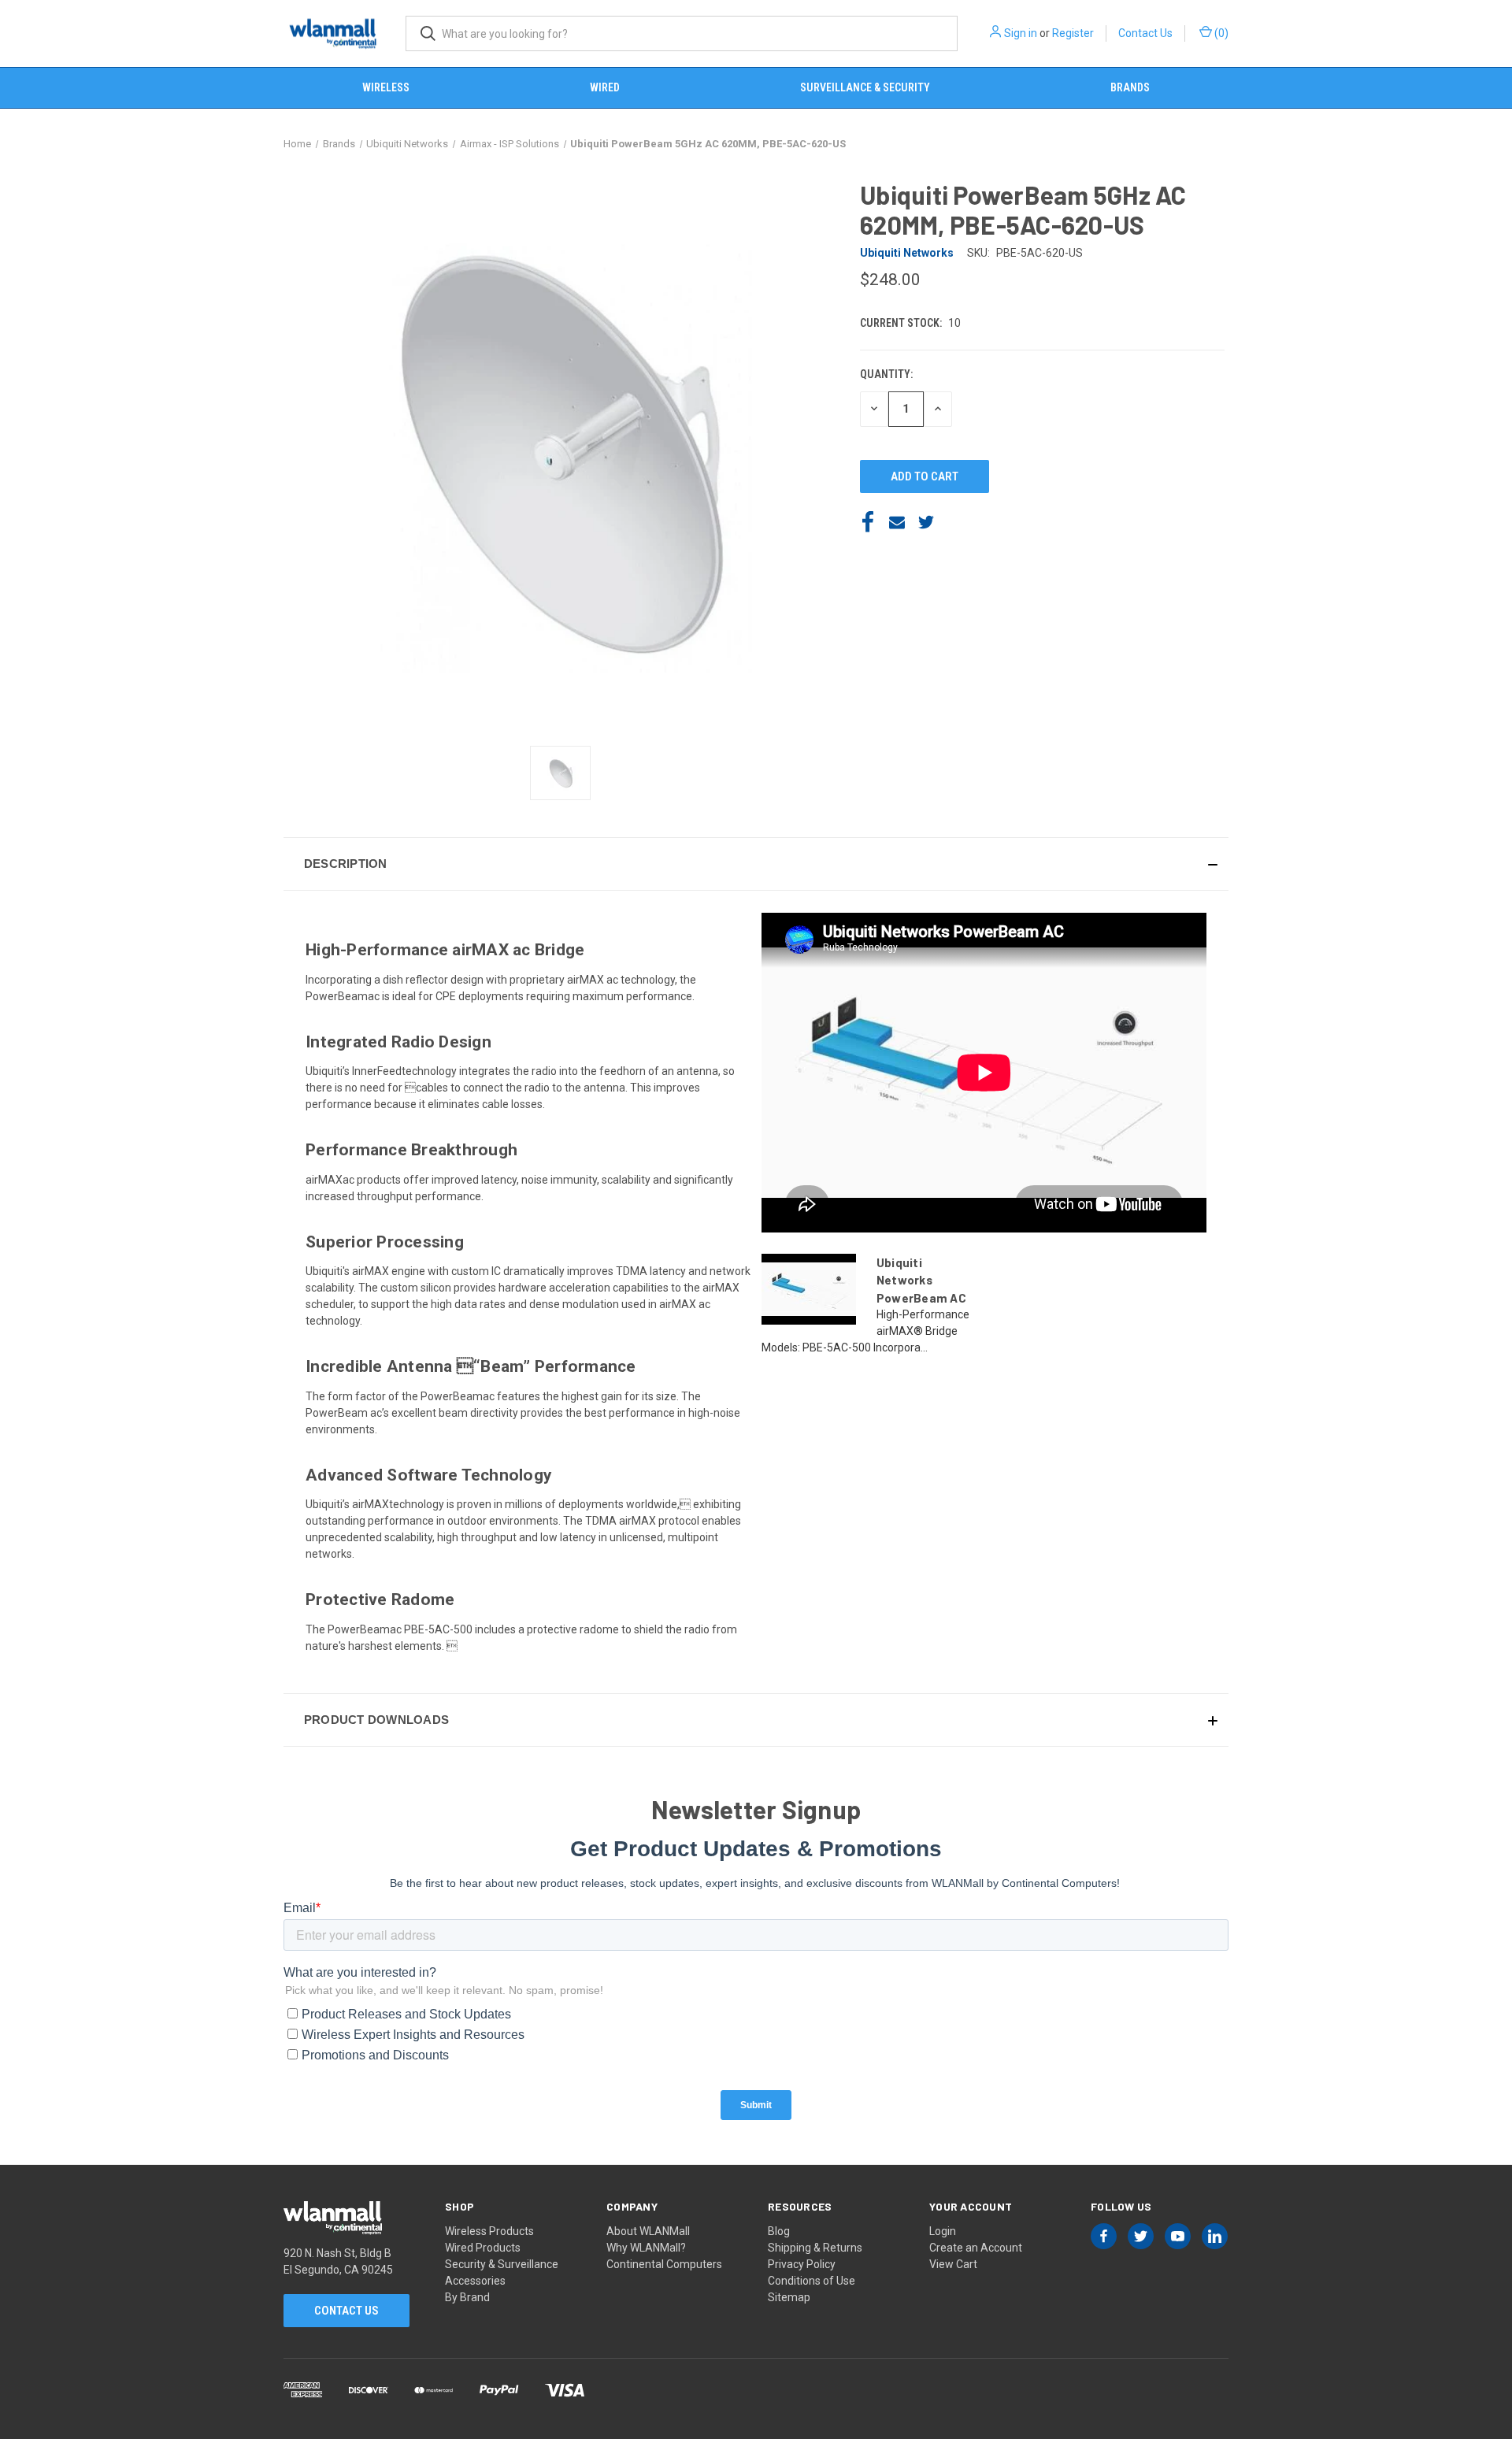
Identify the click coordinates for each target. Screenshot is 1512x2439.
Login (943, 2231)
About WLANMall (648, 2231)
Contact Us (1145, 33)
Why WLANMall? (646, 2248)
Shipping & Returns (815, 2248)
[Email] (897, 522)
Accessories (475, 2281)
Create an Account (976, 2248)
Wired (605, 87)
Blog (779, 2231)
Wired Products (483, 2248)
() (1220, 33)
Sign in (1021, 33)
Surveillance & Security (865, 87)
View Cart (953, 2264)
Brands (1130, 87)
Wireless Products (489, 2231)
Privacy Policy (802, 2264)
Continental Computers (664, 2264)
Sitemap (789, 2297)
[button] (756, 864)
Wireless (386, 87)
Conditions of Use (812, 2281)
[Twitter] (926, 522)
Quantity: (886, 374)
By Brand (467, 2297)
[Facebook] (868, 522)
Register (1073, 33)
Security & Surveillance (502, 2264)
